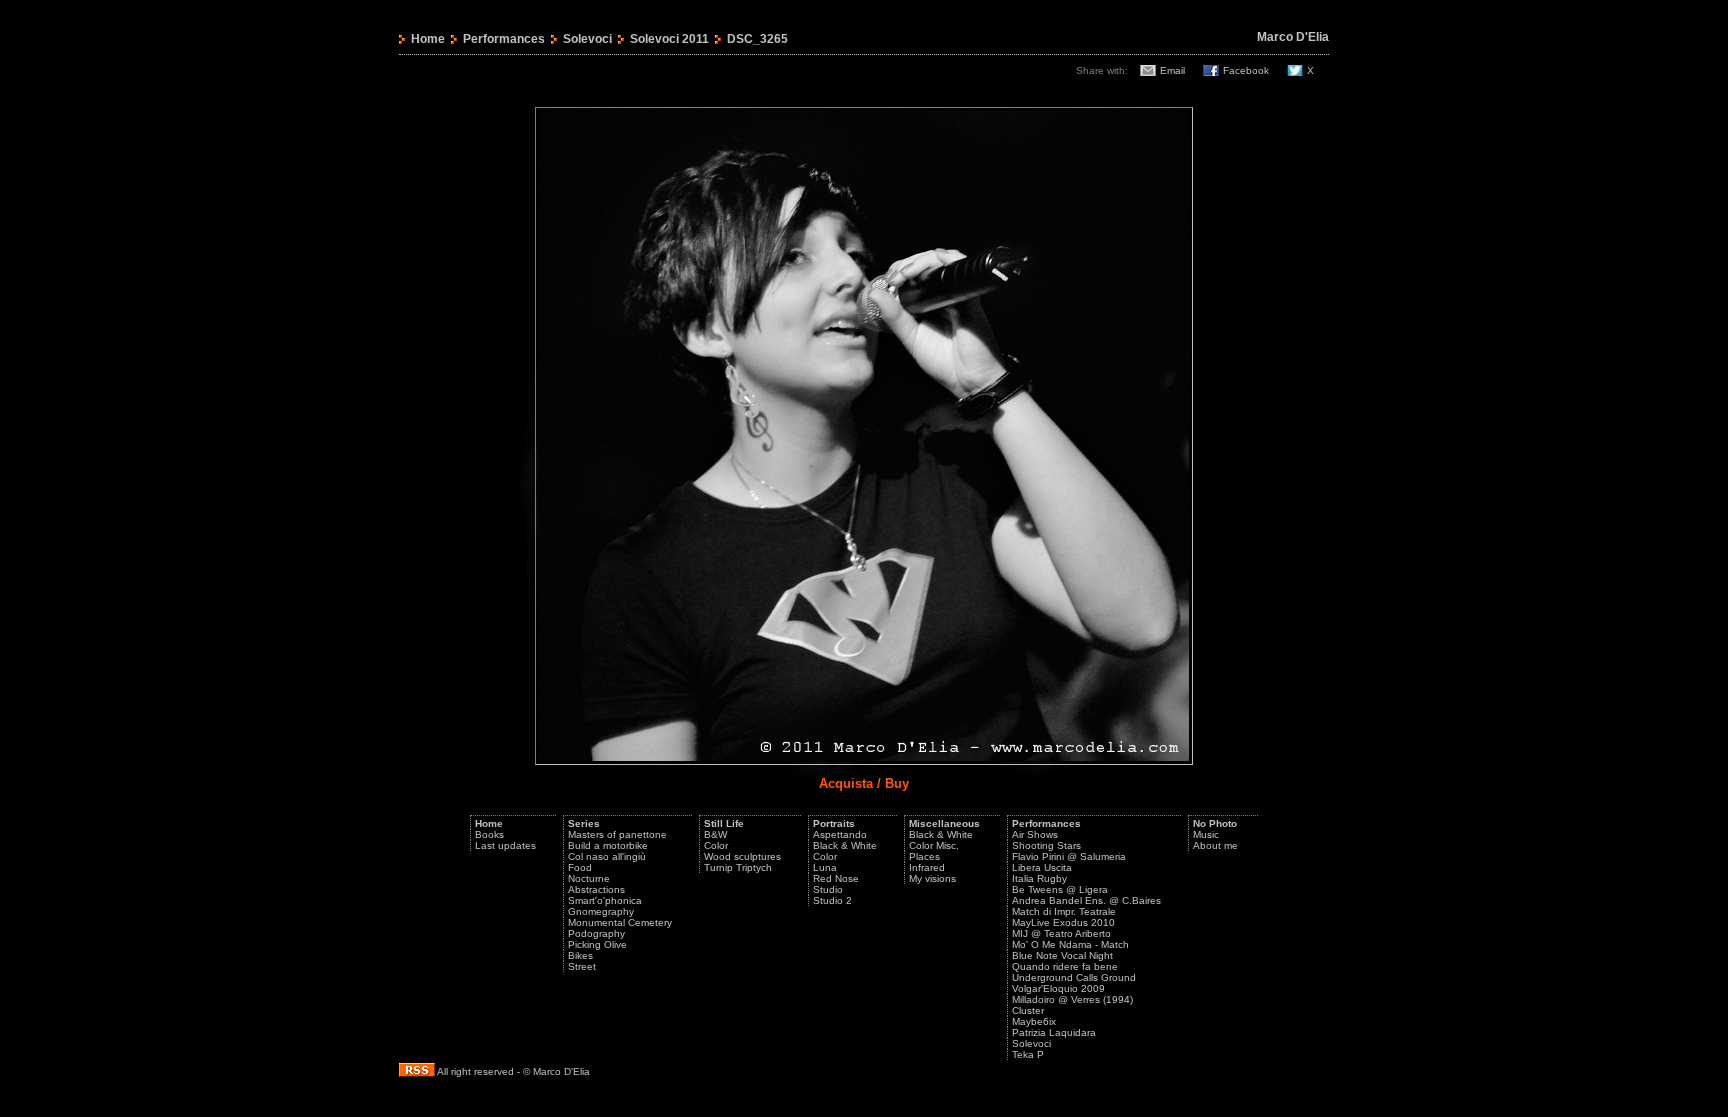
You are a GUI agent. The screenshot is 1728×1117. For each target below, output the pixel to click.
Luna (825, 867)
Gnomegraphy (601, 911)
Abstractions (596, 889)
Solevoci (587, 39)
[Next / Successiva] (864, 761)
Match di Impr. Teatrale (1064, 911)
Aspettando (840, 834)
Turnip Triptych (738, 867)
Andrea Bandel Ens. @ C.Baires (1086, 900)
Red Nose (836, 878)
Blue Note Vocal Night (1062, 955)
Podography (596, 933)
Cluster (1028, 1010)
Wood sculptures (742, 856)
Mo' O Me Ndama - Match (1070, 944)
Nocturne (589, 878)
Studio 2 (832, 900)
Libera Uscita (1042, 867)
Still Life (724, 823)
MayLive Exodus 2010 (1063, 922)
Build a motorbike (608, 845)
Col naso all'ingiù (607, 856)
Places (924, 856)
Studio (828, 889)
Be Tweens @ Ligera (1060, 889)
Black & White (845, 845)
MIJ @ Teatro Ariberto (1061, 933)
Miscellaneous (944, 823)
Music (1206, 834)
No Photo (1215, 823)
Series (584, 823)
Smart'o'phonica (605, 900)
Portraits (834, 823)
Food (580, 867)
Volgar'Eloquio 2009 (1058, 988)
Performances (504, 39)
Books (489, 834)
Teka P (1028, 1054)
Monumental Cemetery (620, 922)
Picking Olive (597, 944)
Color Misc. (934, 845)
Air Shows (1035, 834)
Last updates (505, 845)
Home (428, 39)
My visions (932, 878)
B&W (715, 834)
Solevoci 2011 (669, 39)
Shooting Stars (1046, 845)
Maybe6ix (1034, 1021)
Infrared (927, 867)
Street (582, 966)
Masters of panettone (617, 834)
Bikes (580, 955)
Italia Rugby (1039, 878)
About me (1215, 845)
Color (716, 845)
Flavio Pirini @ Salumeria (1069, 856)
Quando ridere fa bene (1065, 966)
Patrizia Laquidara (1054, 1032)
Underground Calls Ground (1074, 977)
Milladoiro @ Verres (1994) (1072, 999)
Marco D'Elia (1293, 37)
